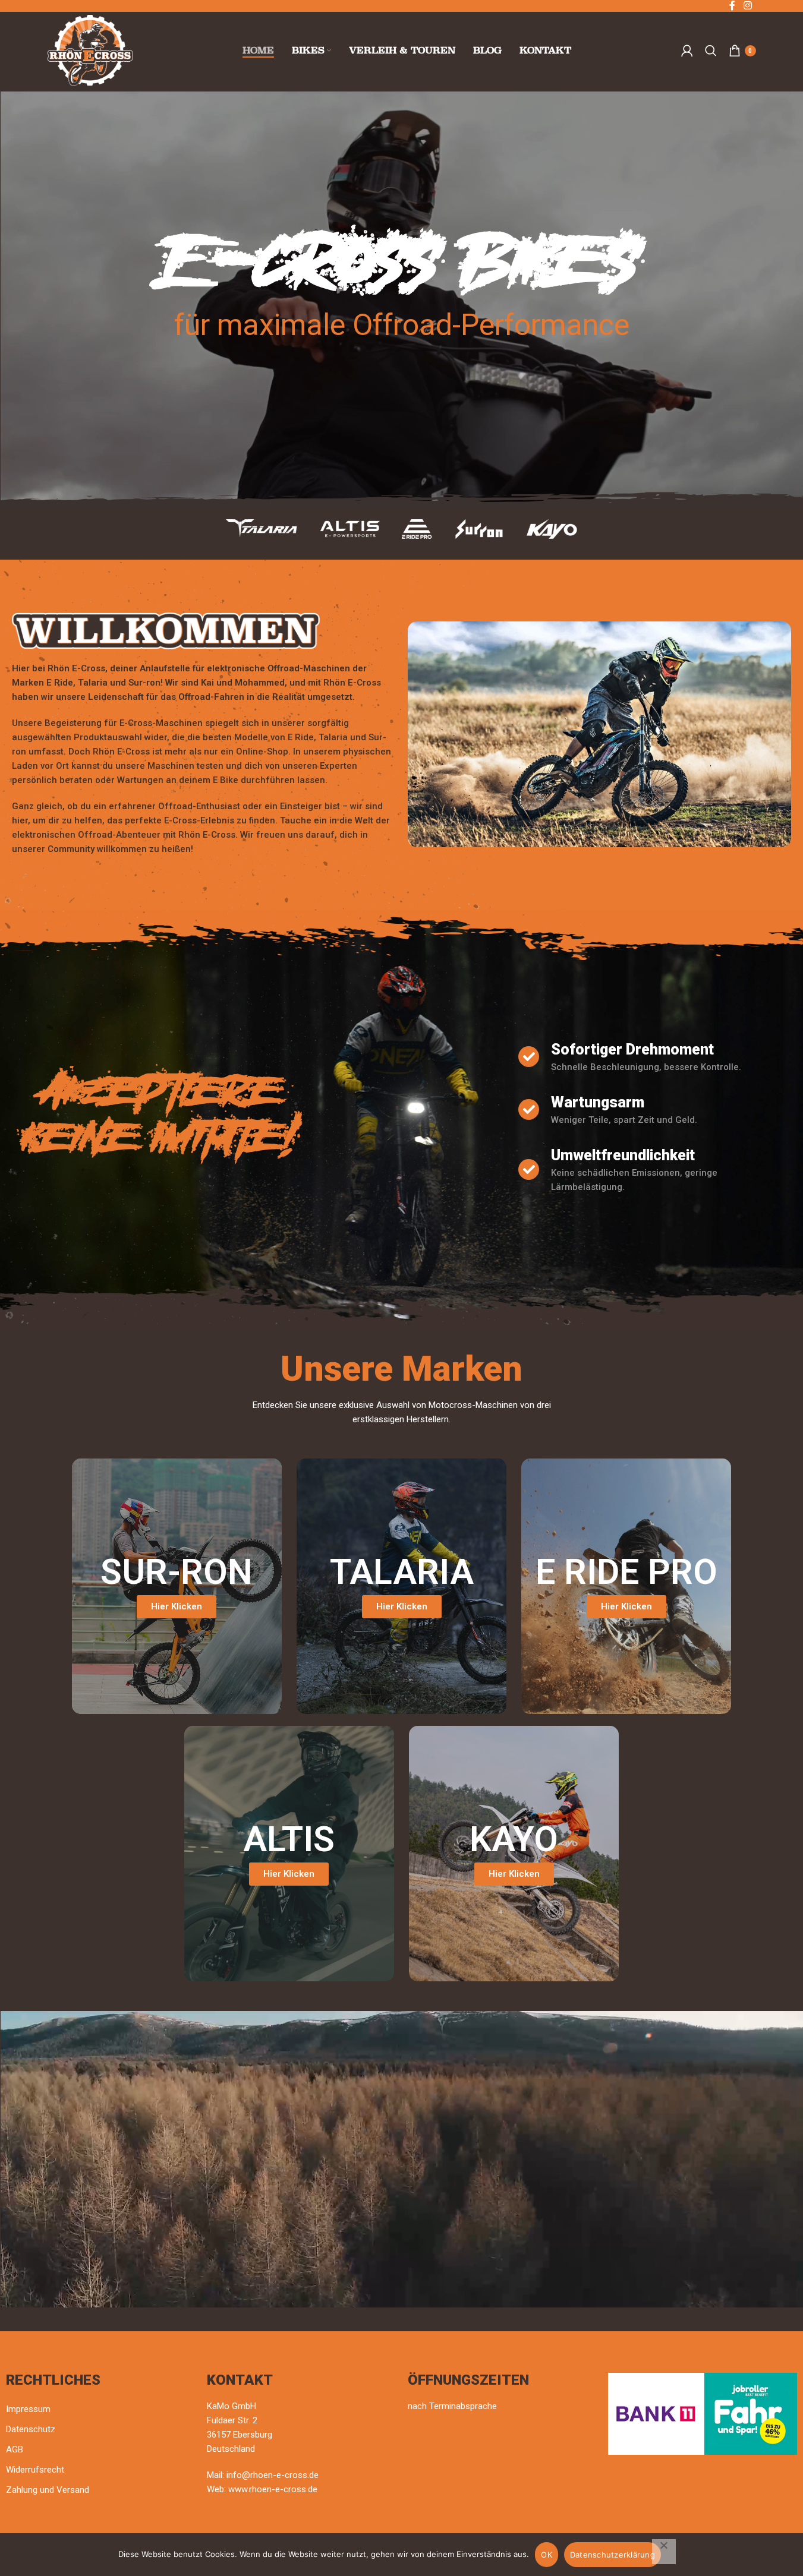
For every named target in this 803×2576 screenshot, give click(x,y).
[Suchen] (711, 50)
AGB (15, 2449)
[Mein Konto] (687, 50)
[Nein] (664, 2552)
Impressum (28, 2409)
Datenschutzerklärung (613, 2555)
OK (547, 2555)
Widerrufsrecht (35, 2470)
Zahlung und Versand (48, 2490)
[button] (514, 1874)
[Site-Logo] (90, 50)
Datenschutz (31, 2429)
